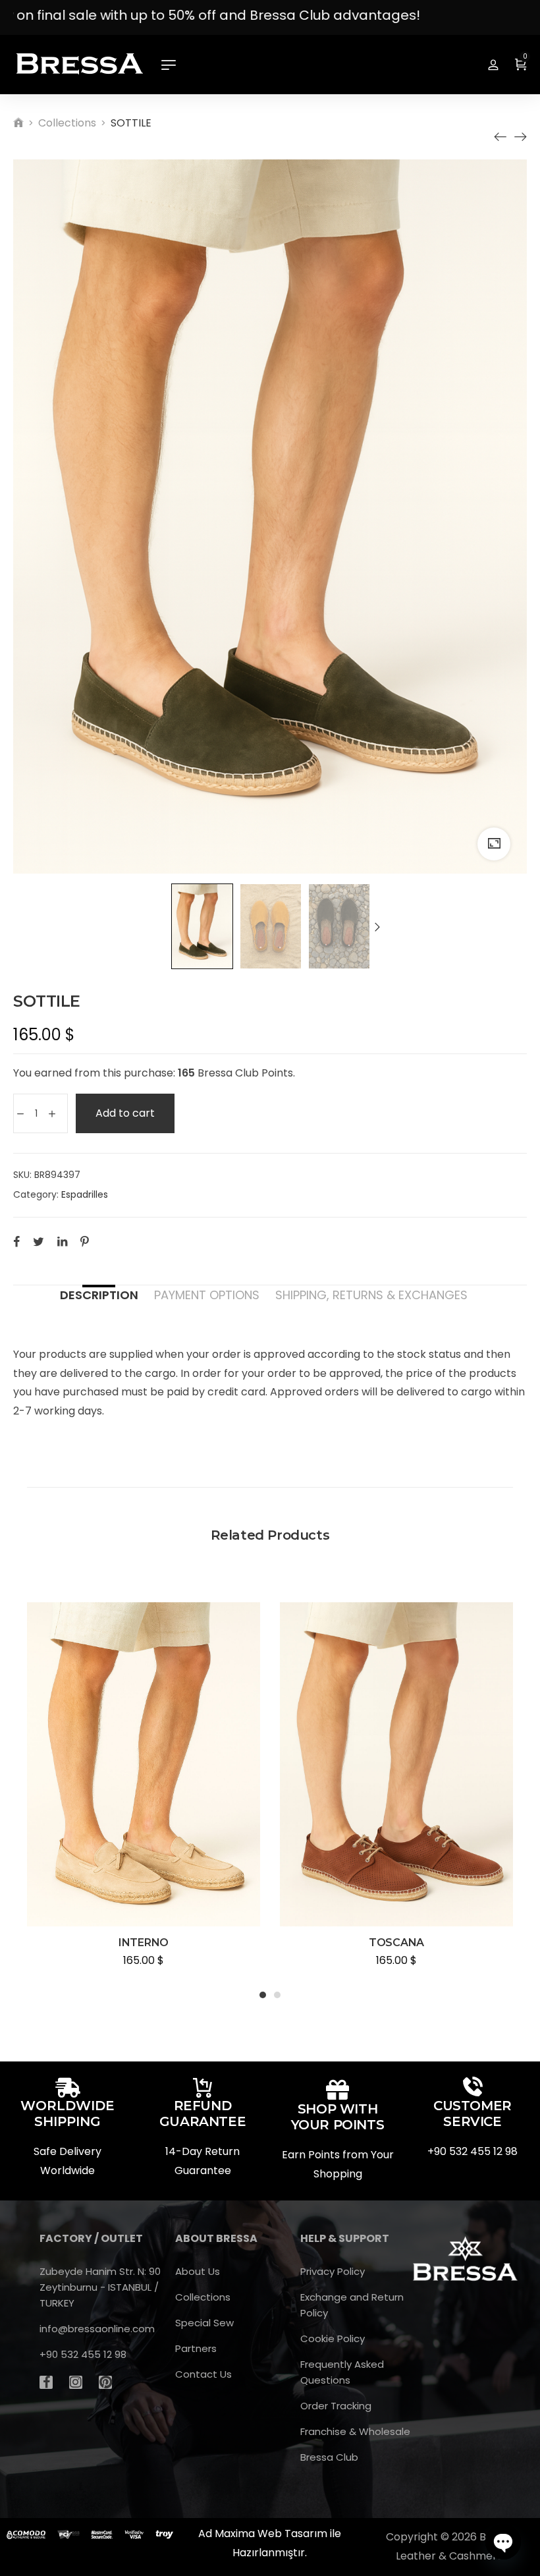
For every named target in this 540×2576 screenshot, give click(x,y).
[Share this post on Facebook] (16, 1241)
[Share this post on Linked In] (62, 1241)
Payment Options (207, 1295)
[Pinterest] (105, 2382)
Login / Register (493, 65)
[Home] (18, 123)
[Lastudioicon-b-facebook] (46, 2382)
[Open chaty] (503, 2542)
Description (99, 1295)
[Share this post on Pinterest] (85, 1241)
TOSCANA (396, 1943)
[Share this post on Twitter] (39, 1241)
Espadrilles (85, 1194)
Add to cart (125, 1113)
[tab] (99, 1295)
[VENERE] (500, 137)
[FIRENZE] (520, 137)
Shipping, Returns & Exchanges (371, 1295)
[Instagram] (76, 2382)
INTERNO (144, 1943)
